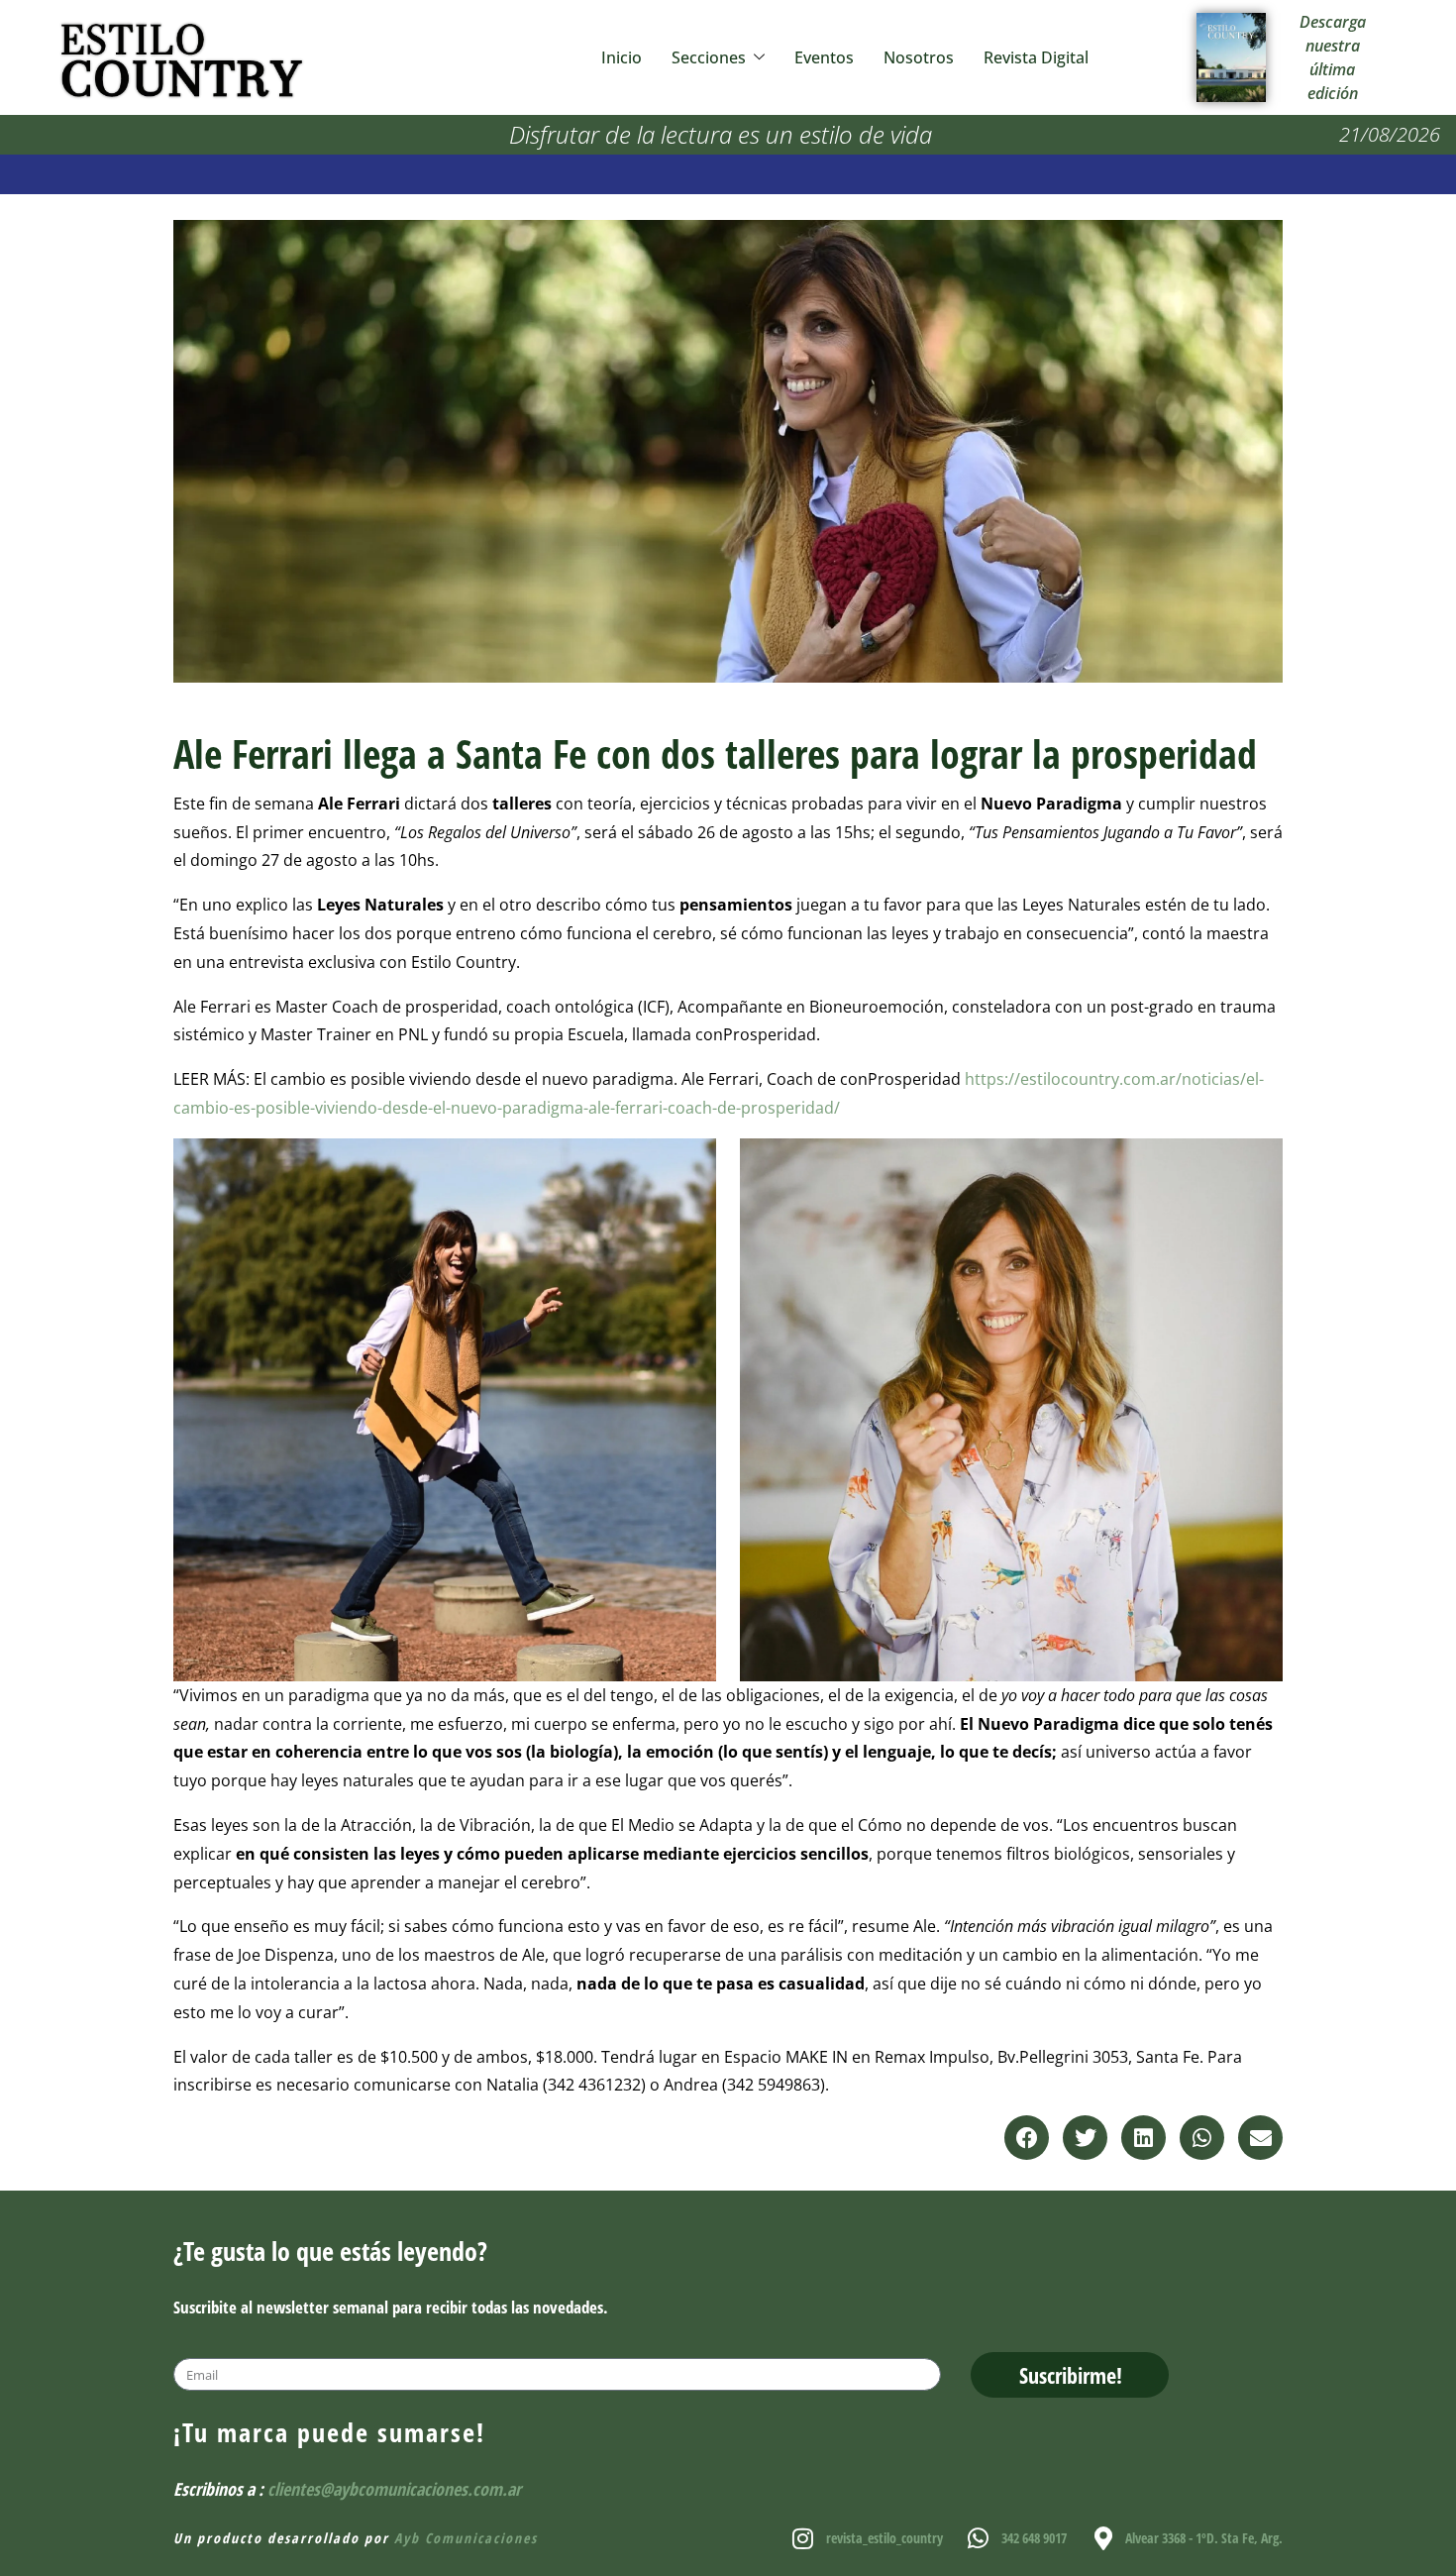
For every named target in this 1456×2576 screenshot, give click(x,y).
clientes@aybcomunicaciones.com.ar (394, 2489)
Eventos (824, 57)
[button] (1027, 2138)
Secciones (709, 57)
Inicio (622, 57)
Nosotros (919, 57)
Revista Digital (1036, 57)
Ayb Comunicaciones (466, 2538)
